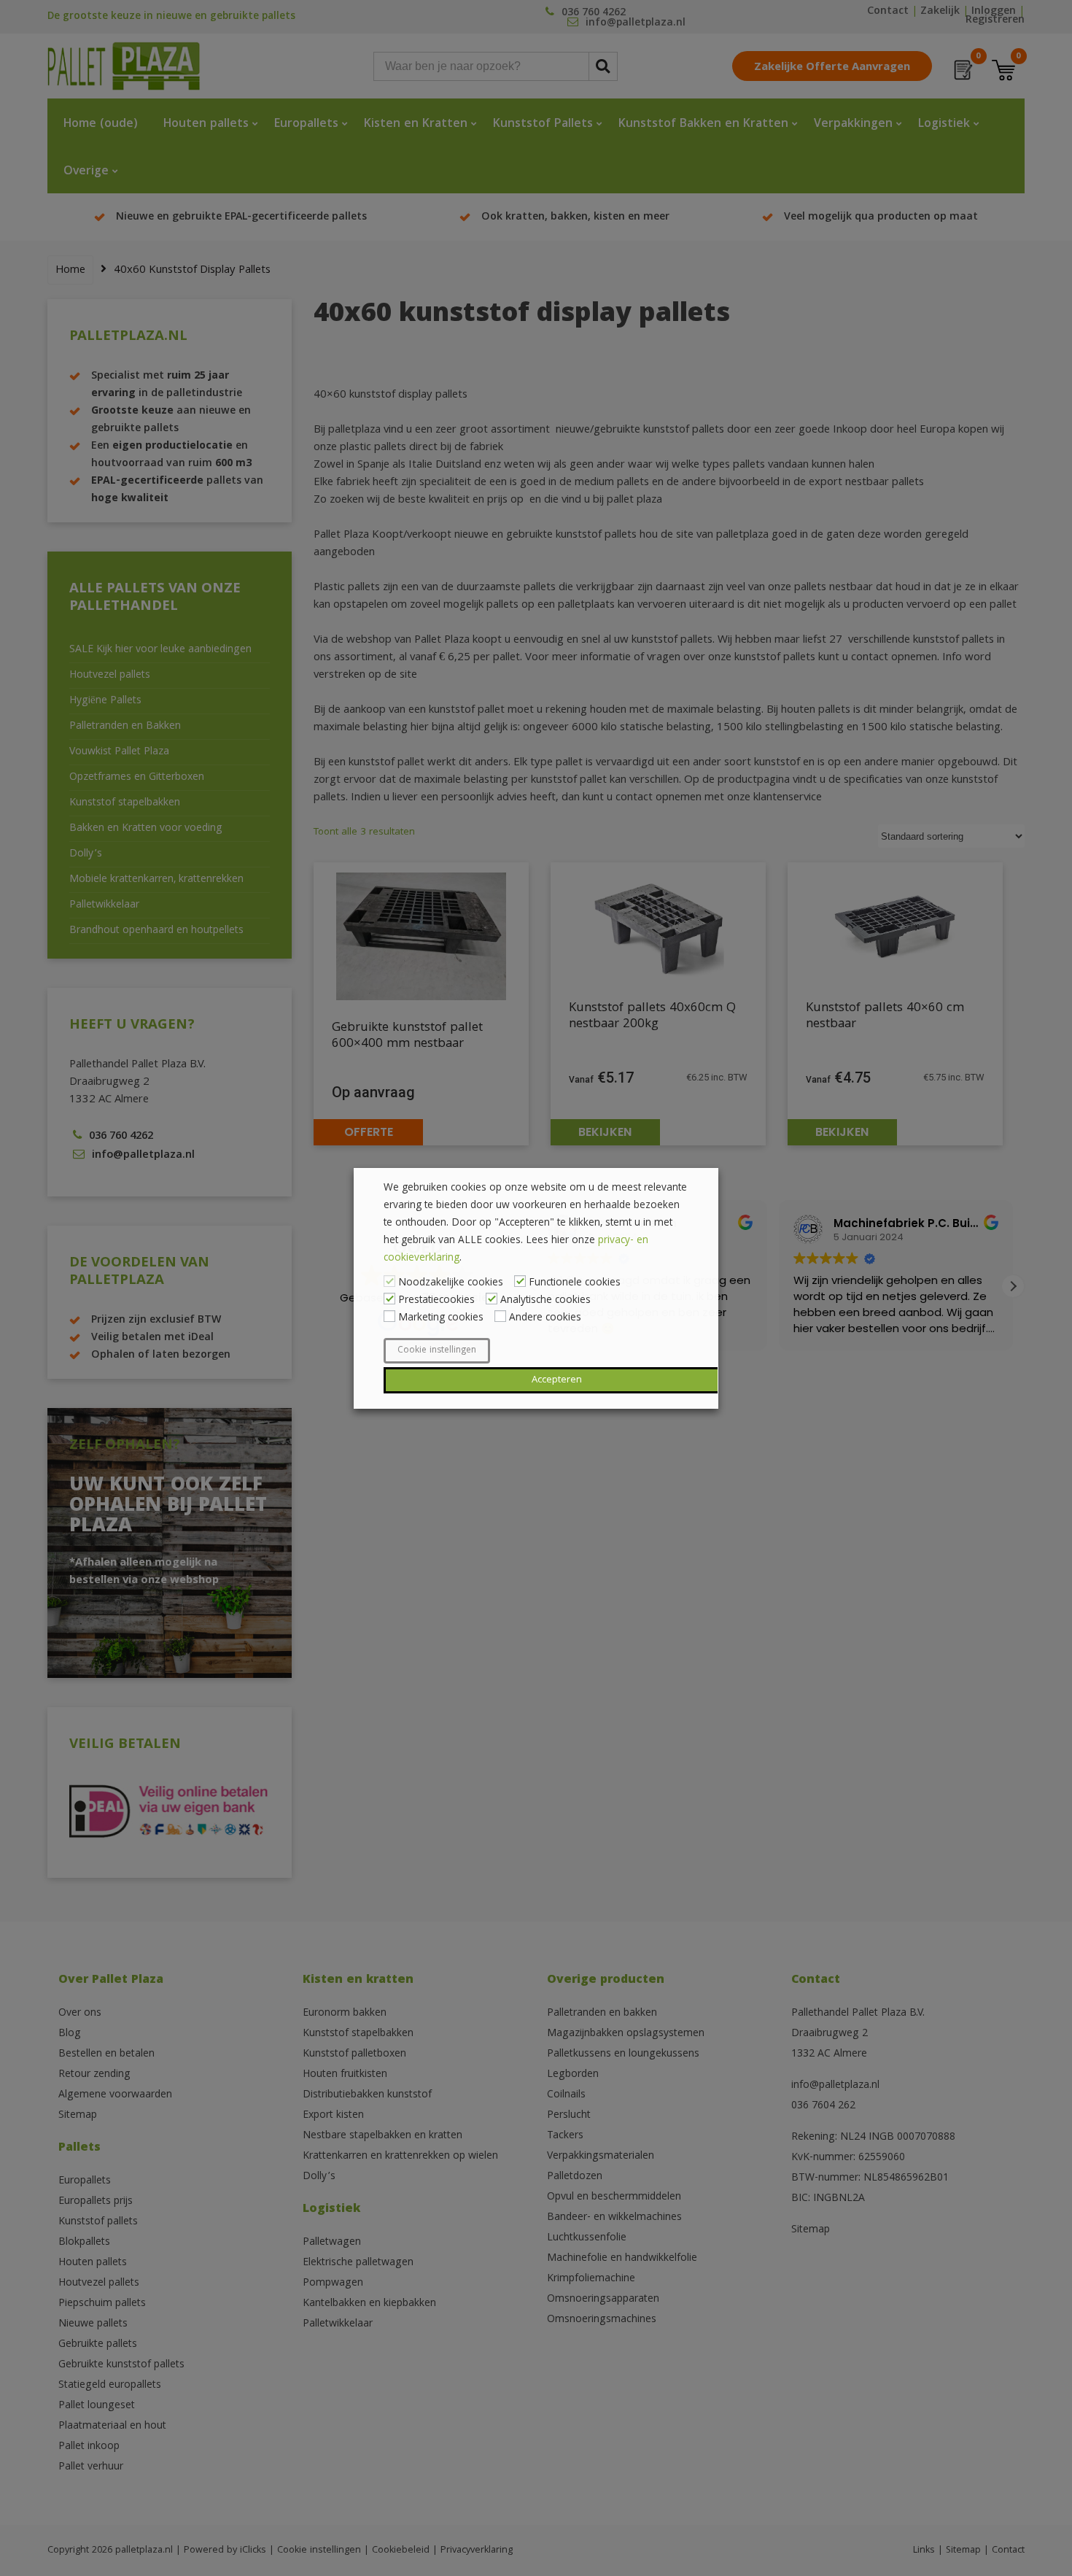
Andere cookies (545, 1318)
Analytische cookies (545, 1301)
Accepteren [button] (557, 1380)
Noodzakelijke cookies (451, 1283)
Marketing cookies (441, 1318)
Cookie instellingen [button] (437, 1351)
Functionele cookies (575, 1283)
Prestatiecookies (436, 1301)
